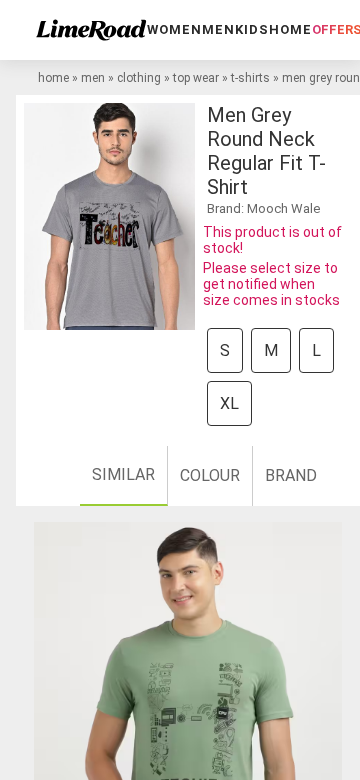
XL (229, 403)
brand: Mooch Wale (263, 208)
